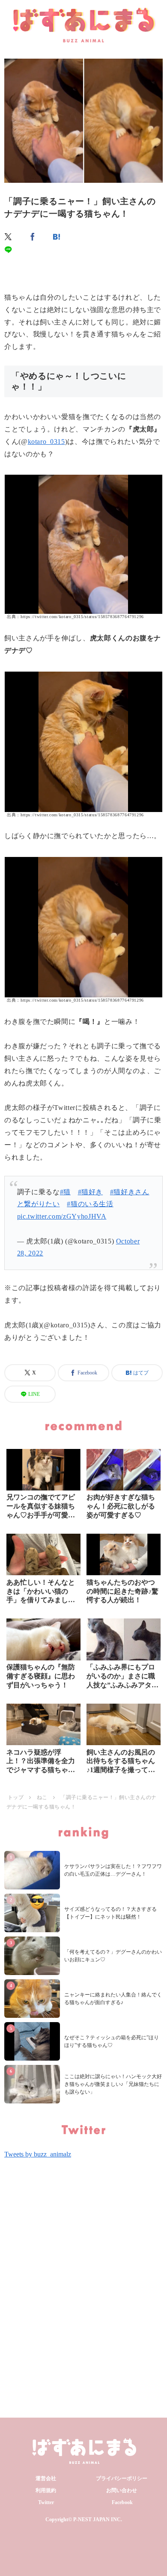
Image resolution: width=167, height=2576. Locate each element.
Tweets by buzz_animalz (38, 2154)
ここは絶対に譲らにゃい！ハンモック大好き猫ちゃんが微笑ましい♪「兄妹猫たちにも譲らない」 (113, 2084)
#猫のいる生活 (90, 1204)
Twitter (46, 2502)
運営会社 (46, 2478)
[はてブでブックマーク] (57, 237)
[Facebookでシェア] (33, 237)
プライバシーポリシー (122, 2478)
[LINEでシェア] (9, 250)
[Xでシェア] (9, 237)
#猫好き (91, 1192)
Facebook (122, 2502)
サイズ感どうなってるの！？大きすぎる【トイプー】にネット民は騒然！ (110, 1913)
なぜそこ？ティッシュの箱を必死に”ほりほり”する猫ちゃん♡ (112, 2041)
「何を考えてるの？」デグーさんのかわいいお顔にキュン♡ (113, 1956)
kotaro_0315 (46, 442)
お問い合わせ (122, 2490)
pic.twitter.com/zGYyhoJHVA (62, 1216)
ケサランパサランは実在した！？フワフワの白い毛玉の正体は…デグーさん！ (113, 1870)
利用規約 (46, 2490)
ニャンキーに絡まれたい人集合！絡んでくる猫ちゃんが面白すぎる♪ (113, 1999)
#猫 (65, 1192)
